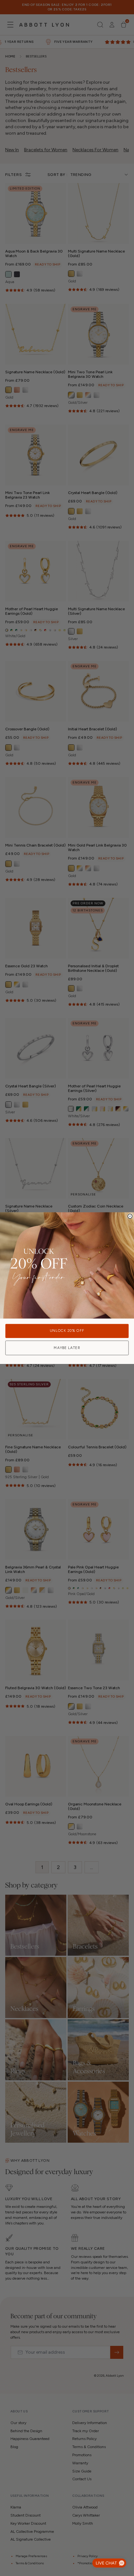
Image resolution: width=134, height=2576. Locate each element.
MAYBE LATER (67, 1348)
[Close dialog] (130, 1216)
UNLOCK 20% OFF (67, 1331)
